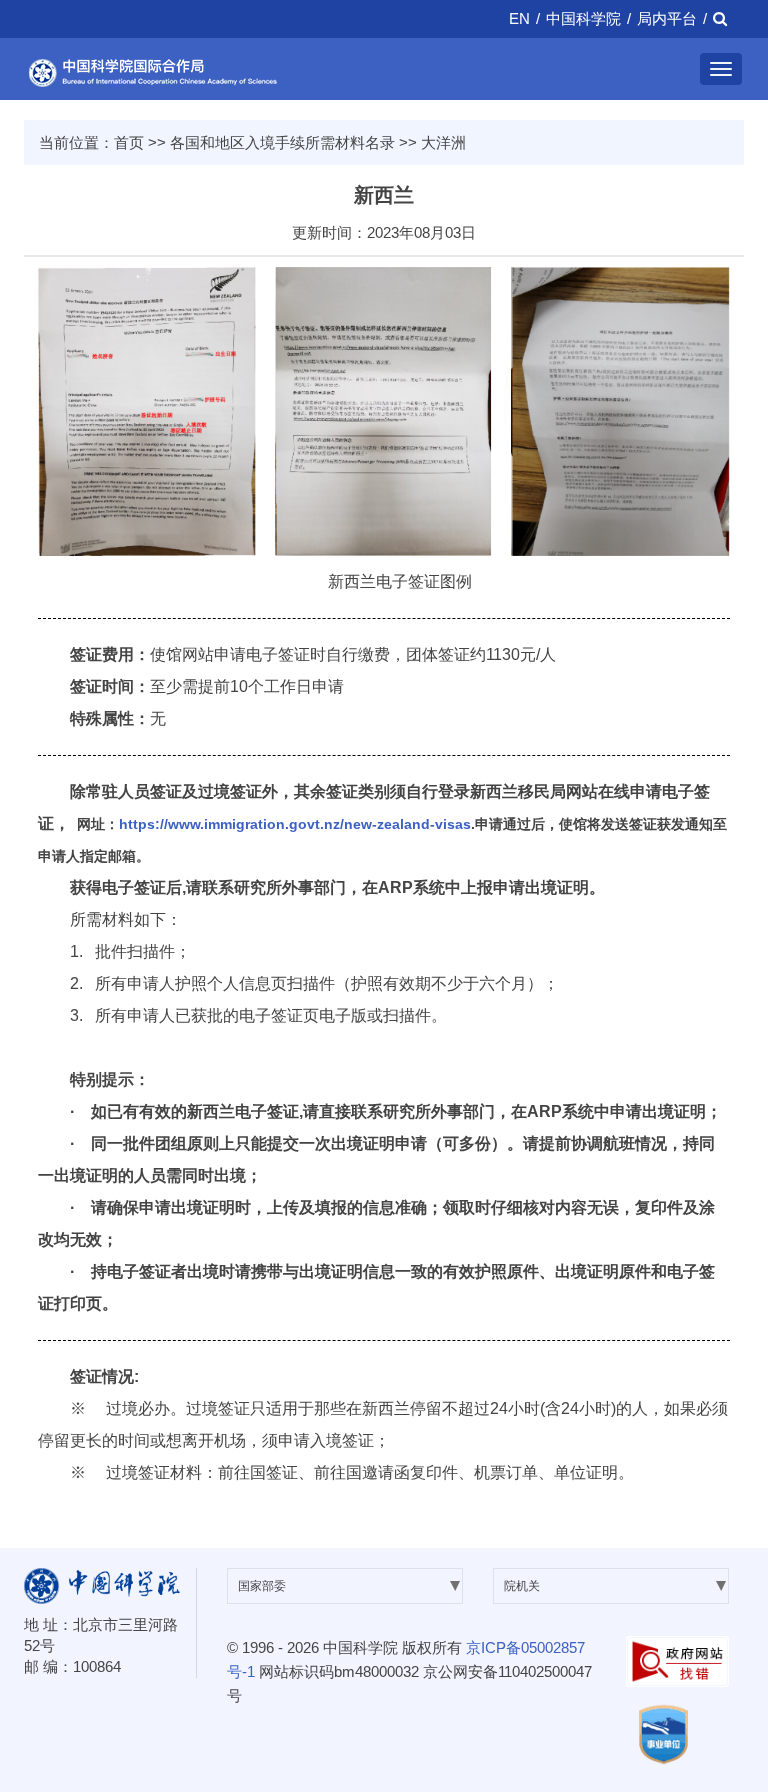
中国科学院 (583, 18)
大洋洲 (443, 142)
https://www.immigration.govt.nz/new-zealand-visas (295, 824)
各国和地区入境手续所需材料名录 (282, 142)
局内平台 (667, 18)
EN (519, 18)
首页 (129, 142)
